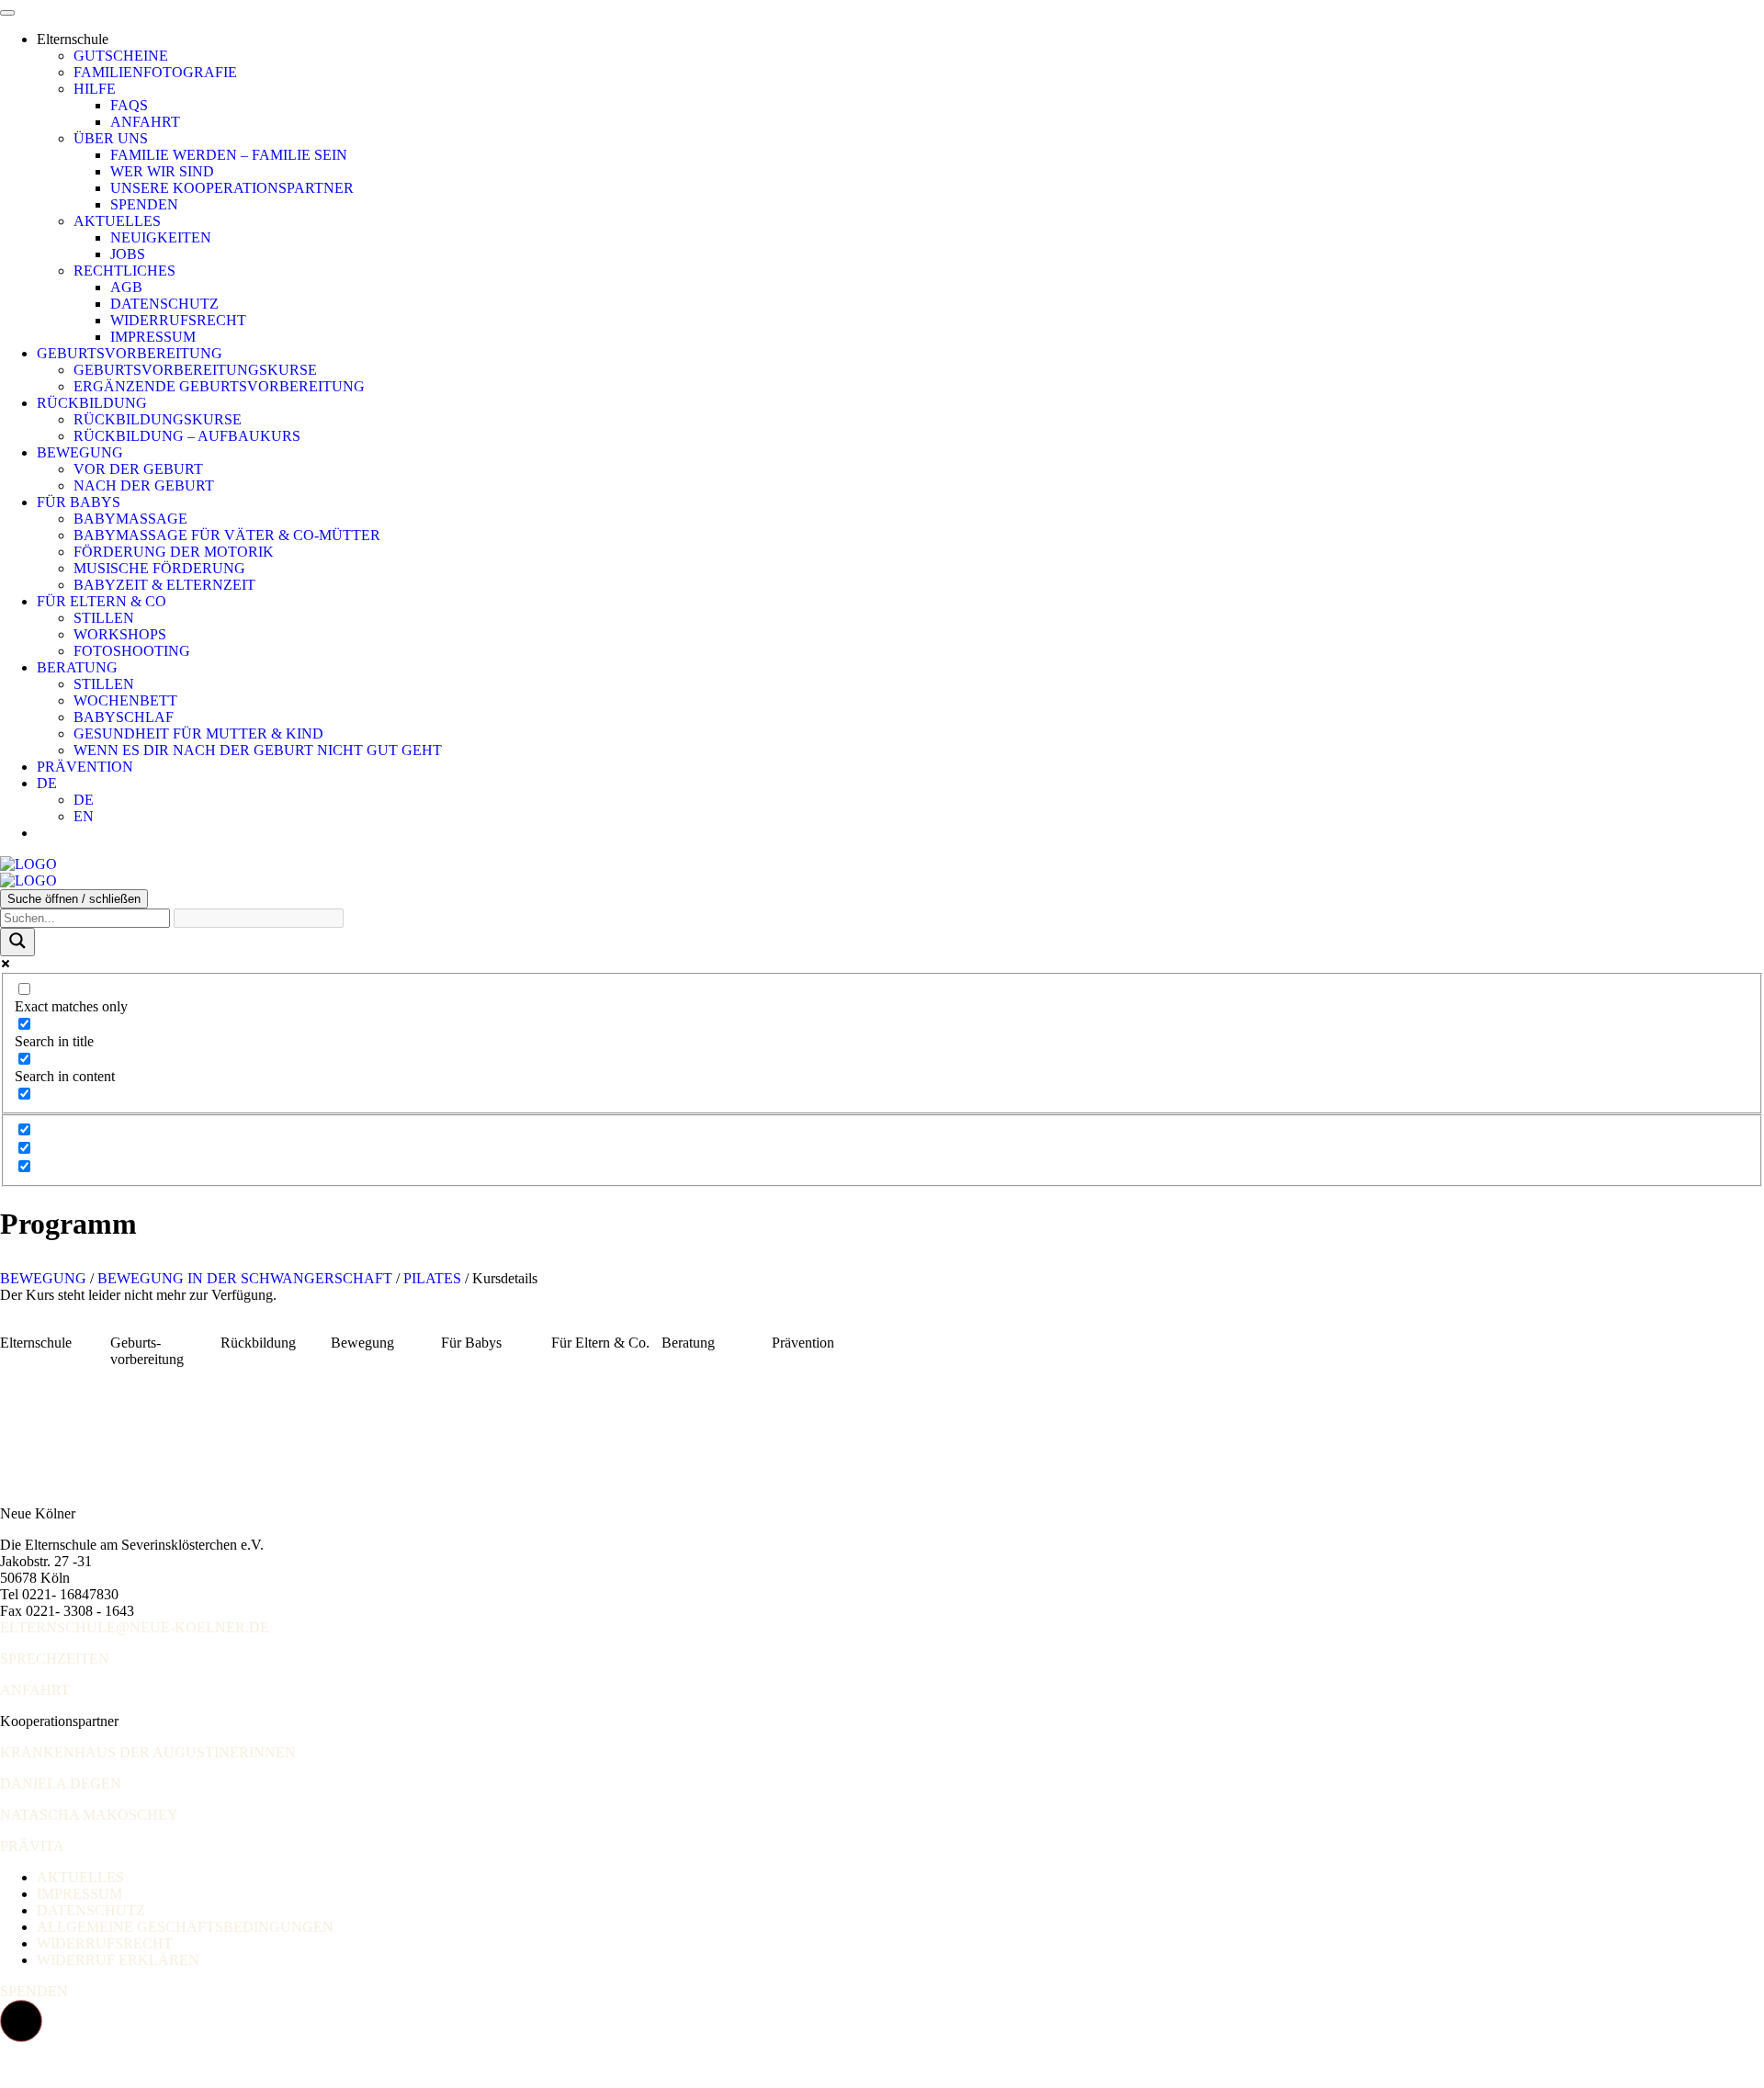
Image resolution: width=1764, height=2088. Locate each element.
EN (84, 816)
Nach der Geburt (144, 485)
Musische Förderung (159, 568)
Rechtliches (124, 271)
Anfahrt (145, 122)
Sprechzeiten (55, 1659)
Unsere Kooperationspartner (232, 188)
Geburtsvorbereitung (130, 353)
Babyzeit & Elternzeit (164, 585)
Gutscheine (121, 56)
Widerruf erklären (118, 1960)
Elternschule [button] (73, 39)
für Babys (79, 502)
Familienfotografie (155, 72)
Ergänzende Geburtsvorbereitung (219, 386)
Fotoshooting (132, 651)
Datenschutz (164, 304)
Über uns (111, 138)
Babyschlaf (124, 717)
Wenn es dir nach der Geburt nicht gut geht (258, 750)
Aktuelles (117, 221)
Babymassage (130, 519)
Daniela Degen (61, 1783)
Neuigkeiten (161, 237)
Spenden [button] (34, 1991)
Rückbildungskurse (158, 419)
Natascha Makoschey (89, 1815)
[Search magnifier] (17, 942)
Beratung (77, 667)
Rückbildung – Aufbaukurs (187, 436)
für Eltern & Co (102, 601)
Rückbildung (92, 403)
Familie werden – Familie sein (229, 155)
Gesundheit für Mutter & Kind (198, 734)
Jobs (128, 254)
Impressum (153, 337)
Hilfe (95, 89)
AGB (126, 287)
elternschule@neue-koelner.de (135, 1627)
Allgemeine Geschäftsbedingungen (185, 1927)
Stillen (104, 618)
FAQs (129, 105)
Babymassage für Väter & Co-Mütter (227, 535)
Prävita (32, 1846)
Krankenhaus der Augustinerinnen (148, 1752)
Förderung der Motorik (174, 552)
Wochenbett (125, 700)
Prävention (85, 767)
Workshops (120, 634)
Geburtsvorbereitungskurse (195, 370)
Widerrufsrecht (178, 320)
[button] (21, 2021)
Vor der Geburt (138, 469)
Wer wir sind (162, 171)
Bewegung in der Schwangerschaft (245, 1278)
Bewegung (80, 452)
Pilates (432, 1278)
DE (47, 783)
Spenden (144, 204)
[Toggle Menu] (7, 13)
